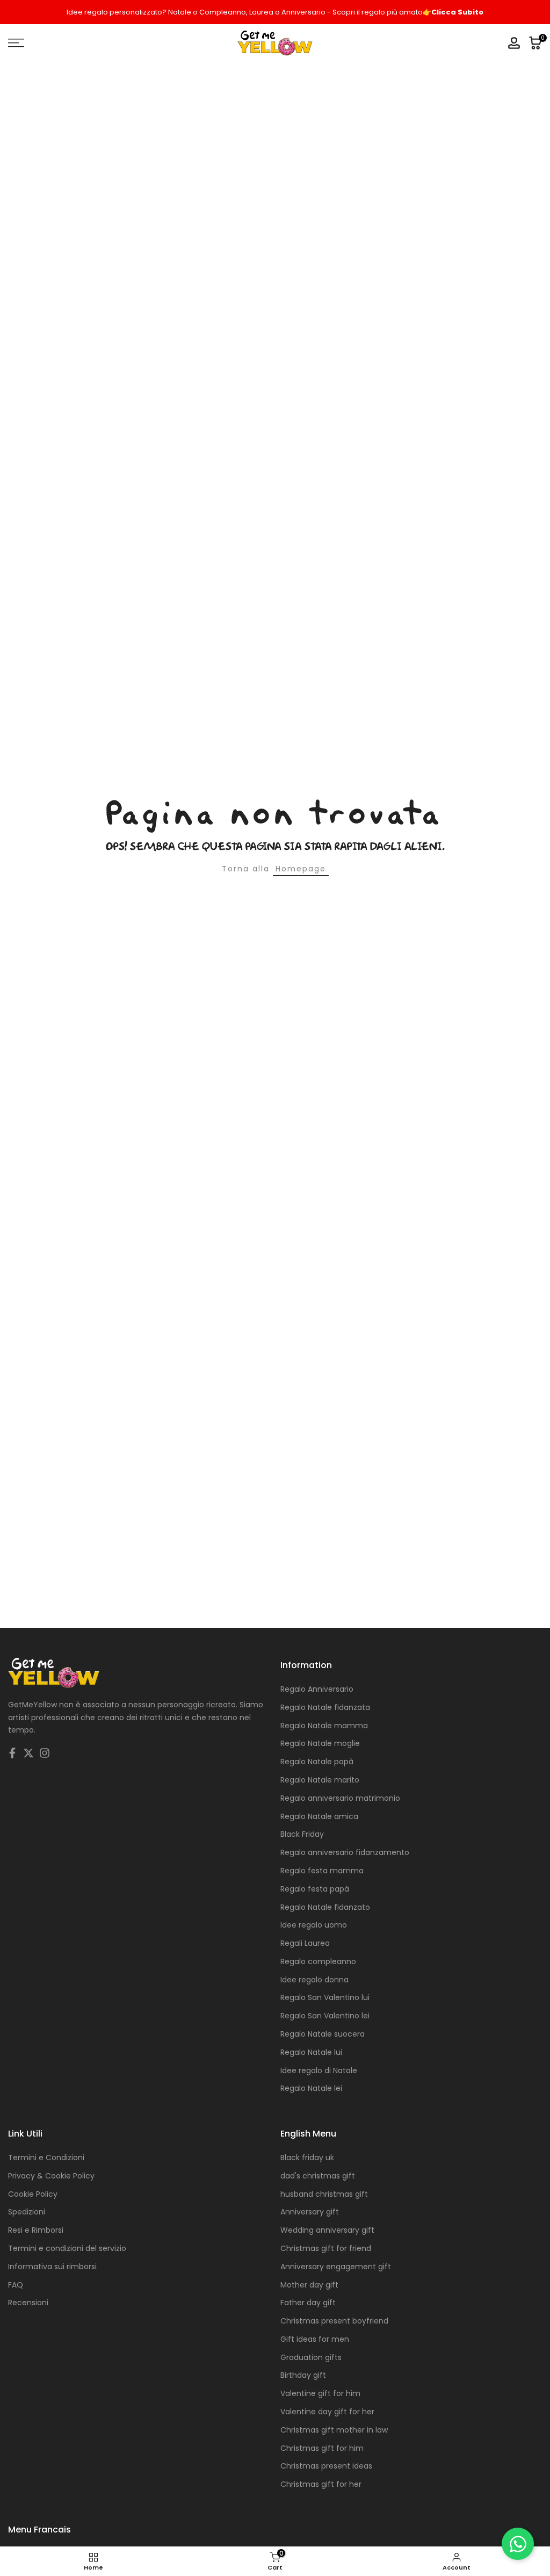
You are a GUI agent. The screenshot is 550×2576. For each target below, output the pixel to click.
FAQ (16, 2285)
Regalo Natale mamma (324, 1726)
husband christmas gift (324, 2194)
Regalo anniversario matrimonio (340, 1798)
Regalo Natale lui (311, 2052)
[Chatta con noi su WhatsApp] (518, 2544)
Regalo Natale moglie (320, 1743)
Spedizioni (27, 2212)
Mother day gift (309, 2285)
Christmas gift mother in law (334, 2430)
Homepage (301, 869)
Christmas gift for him (322, 2448)
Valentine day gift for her (327, 2412)
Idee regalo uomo (314, 1925)
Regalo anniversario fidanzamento (345, 1852)
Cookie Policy (33, 2194)
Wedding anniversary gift (327, 2230)
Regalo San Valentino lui (325, 1997)
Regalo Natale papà (317, 1762)
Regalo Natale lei (311, 2088)
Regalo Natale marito (320, 1780)
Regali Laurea (305, 1943)
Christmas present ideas (326, 2466)
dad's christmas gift (318, 2176)
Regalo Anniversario (317, 1689)
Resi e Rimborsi (36, 2230)
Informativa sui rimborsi (52, 2267)
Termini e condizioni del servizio (67, 2248)
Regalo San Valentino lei (325, 2016)
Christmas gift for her (321, 2484)
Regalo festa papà (315, 1889)
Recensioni (28, 2303)
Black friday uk (307, 2158)
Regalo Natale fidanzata (325, 1707)
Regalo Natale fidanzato (325, 1907)
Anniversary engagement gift (336, 2267)
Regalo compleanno (318, 1961)
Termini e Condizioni (46, 2158)
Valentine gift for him (320, 2393)
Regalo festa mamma (322, 1871)
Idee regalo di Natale (319, 2070)
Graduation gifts (311, 2357)
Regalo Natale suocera (323, 2034)
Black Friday (302, 1834)
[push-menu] (16, 43)
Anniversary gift (310, 2212)
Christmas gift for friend (326, 2248)
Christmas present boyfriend (334, 2321)
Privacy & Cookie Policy (51, 2176)
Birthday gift (303, 2375)
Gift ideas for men (315, 2339)
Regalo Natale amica (319, 1816)
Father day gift (308, 2303)
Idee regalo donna (314, 1980)
